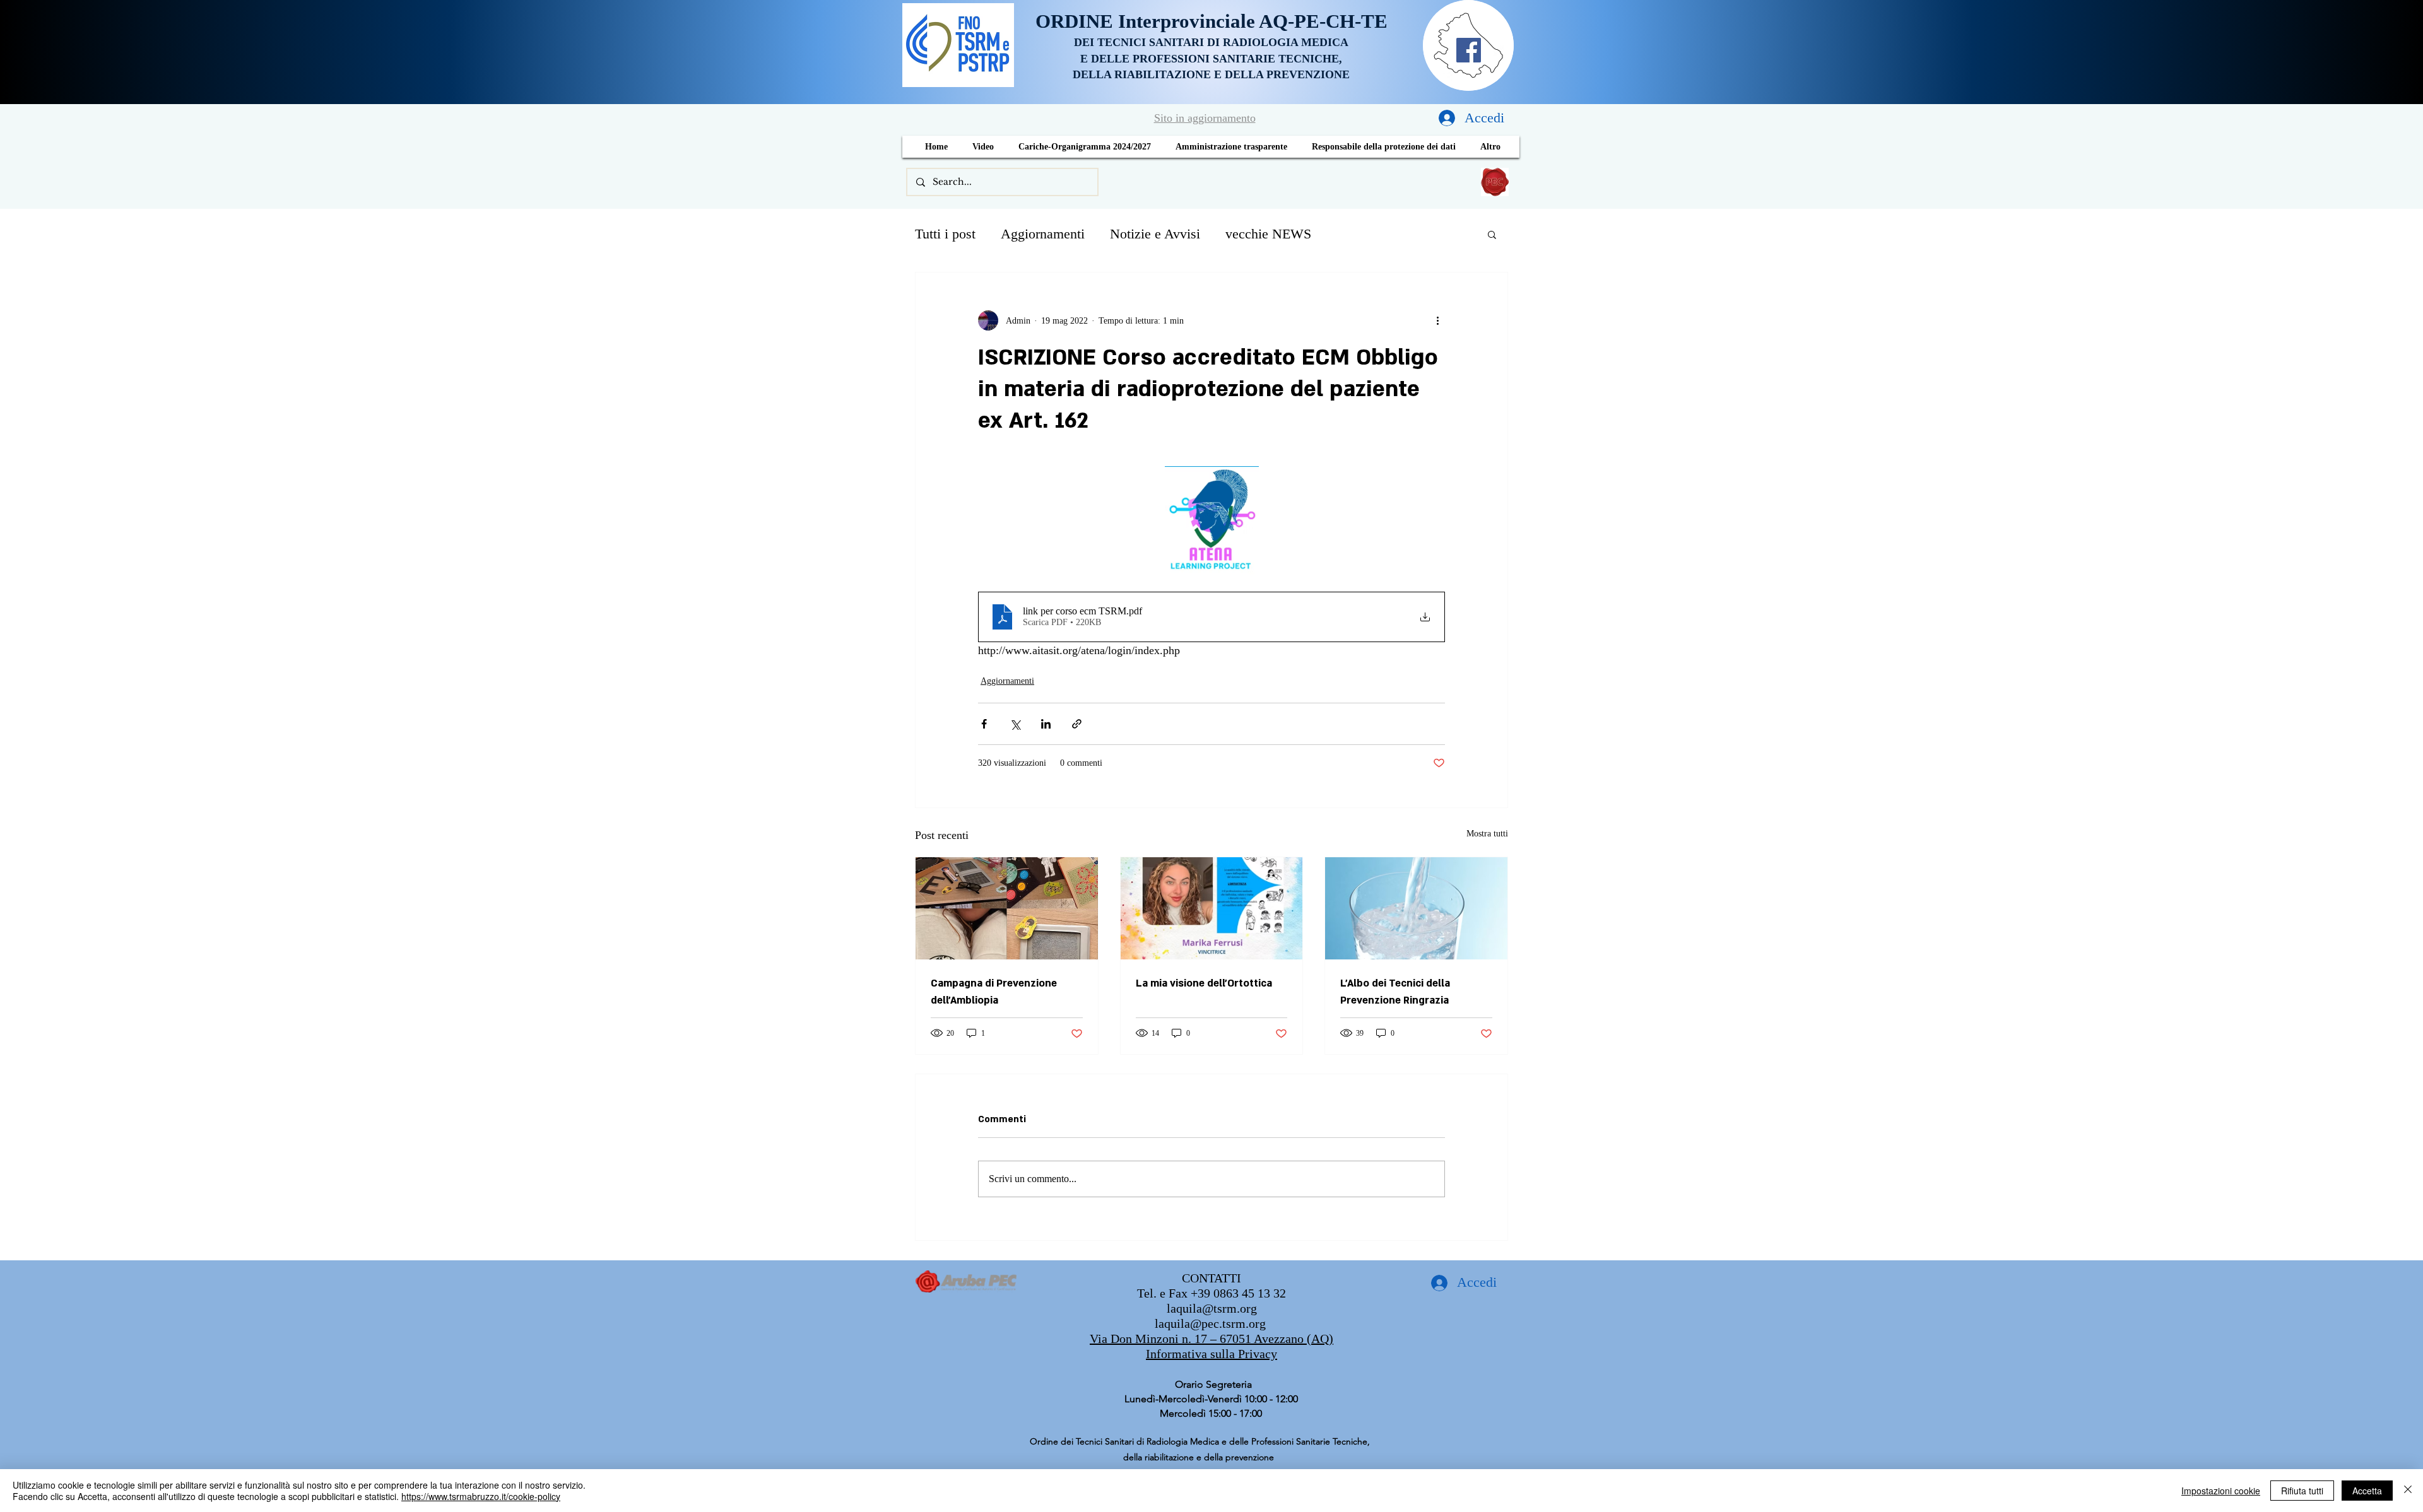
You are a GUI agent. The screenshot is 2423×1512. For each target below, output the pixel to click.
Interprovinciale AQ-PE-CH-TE (1253, 21)
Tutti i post (945, 234)
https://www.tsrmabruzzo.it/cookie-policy (481, 1496)
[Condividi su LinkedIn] (1046, 724)
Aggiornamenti (1043, 234)
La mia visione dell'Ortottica (1204, 983)
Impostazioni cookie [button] (2221, 1491)
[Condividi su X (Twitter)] (1015, 724)
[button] (1492, 234)
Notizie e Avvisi (1155, 234)
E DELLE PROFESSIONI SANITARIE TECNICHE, (1211, 59)
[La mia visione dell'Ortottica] (1212, 908)
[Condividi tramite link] (1077, 724)
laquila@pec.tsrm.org (1210, 1323)
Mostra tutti (1487, 834)
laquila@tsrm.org (1212, 1308)
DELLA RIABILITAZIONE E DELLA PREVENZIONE (1211, 74)
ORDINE (1077, 21)
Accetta (2367, 1491)
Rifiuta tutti (2302, 1491)
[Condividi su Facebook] (984, 724)
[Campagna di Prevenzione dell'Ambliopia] (1007, 908)
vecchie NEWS (1268, 234)
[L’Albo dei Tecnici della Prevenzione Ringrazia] (1416, 908)
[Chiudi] (2408, 1491)
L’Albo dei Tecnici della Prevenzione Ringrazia (1395, 992)
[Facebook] (1469, 50)
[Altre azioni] (1437, 320)
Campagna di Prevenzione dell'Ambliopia (994, 992)
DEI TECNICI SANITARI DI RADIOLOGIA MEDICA (1211, 42)
